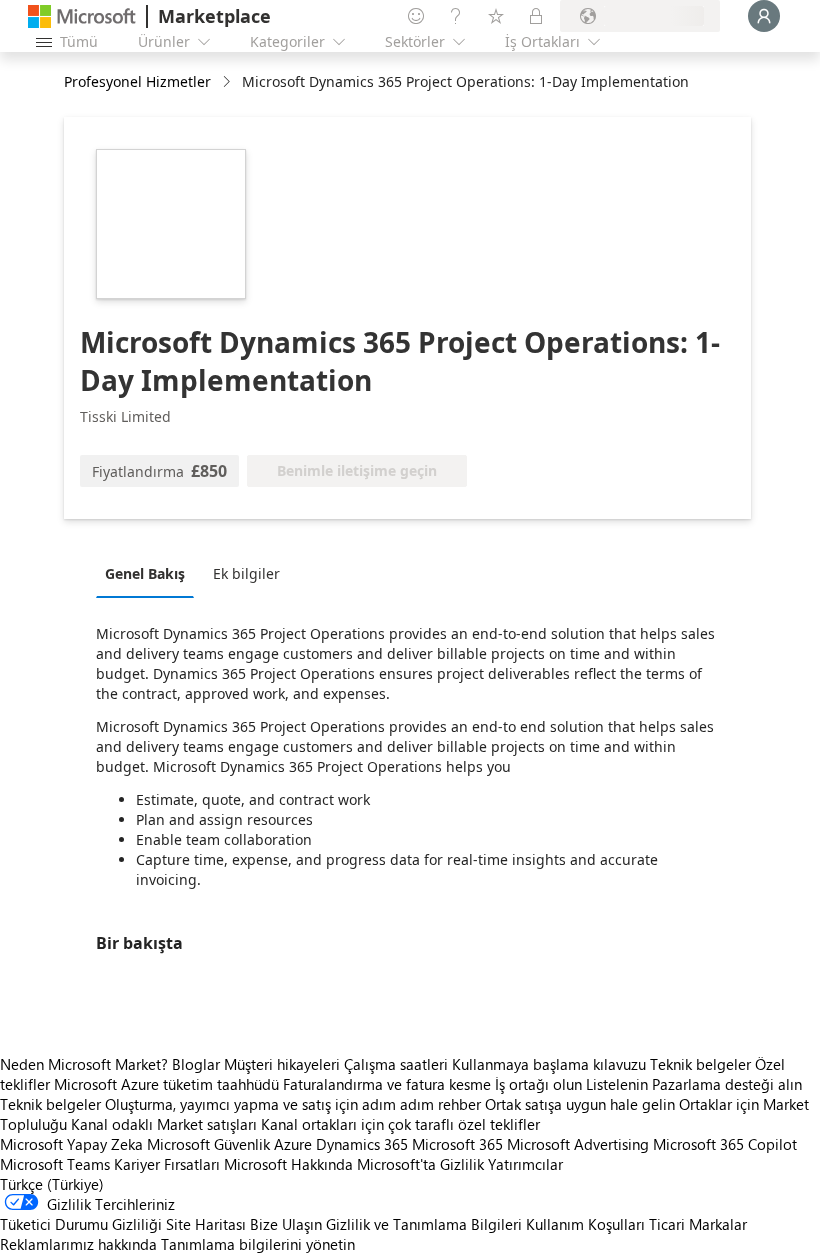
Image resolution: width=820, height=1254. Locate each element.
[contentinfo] (228, 82)
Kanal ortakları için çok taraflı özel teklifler (400, 1124)
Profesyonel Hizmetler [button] (137, 81)
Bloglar (196, 1064)
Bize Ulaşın (286, 1224)
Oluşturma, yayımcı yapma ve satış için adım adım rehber (293, 1104)
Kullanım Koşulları (585, 1224)
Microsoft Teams (55, 1164)
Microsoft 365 (457, 1144)
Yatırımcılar (525, 1164)
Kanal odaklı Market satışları (164, 1124)
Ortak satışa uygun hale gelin (580, 1104)
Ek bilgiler (246, 573)
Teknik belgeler (700, 1064)
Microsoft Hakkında (288, 1164)
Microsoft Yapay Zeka (71, 1144)
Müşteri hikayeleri (282, 1064)
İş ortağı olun (538, 1084)
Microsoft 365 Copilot (725, 1144)
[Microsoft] (82, 16)
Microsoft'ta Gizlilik (420, 1164)
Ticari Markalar (698, 1224)
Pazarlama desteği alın (727, 1084)
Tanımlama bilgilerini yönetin (258, 1244)
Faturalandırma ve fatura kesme (387, 1084)
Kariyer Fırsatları (167, 1164)
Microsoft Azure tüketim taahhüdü (168, 1084)
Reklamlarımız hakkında (78, 1244)
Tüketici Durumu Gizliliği (81, 1224)
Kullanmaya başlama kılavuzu (549, 1064)
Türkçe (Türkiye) (52, 1184)
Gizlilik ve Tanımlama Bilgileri (424, 1224)
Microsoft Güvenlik (208, 1144)
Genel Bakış (145, 573)
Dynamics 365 (362, 1144)
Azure (293, 1144)
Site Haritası (206, 1224)
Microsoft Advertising (578, 1144)
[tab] (150, 573)
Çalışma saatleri (396, 1064)
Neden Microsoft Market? (84, 1064)
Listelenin (617, 1084)
